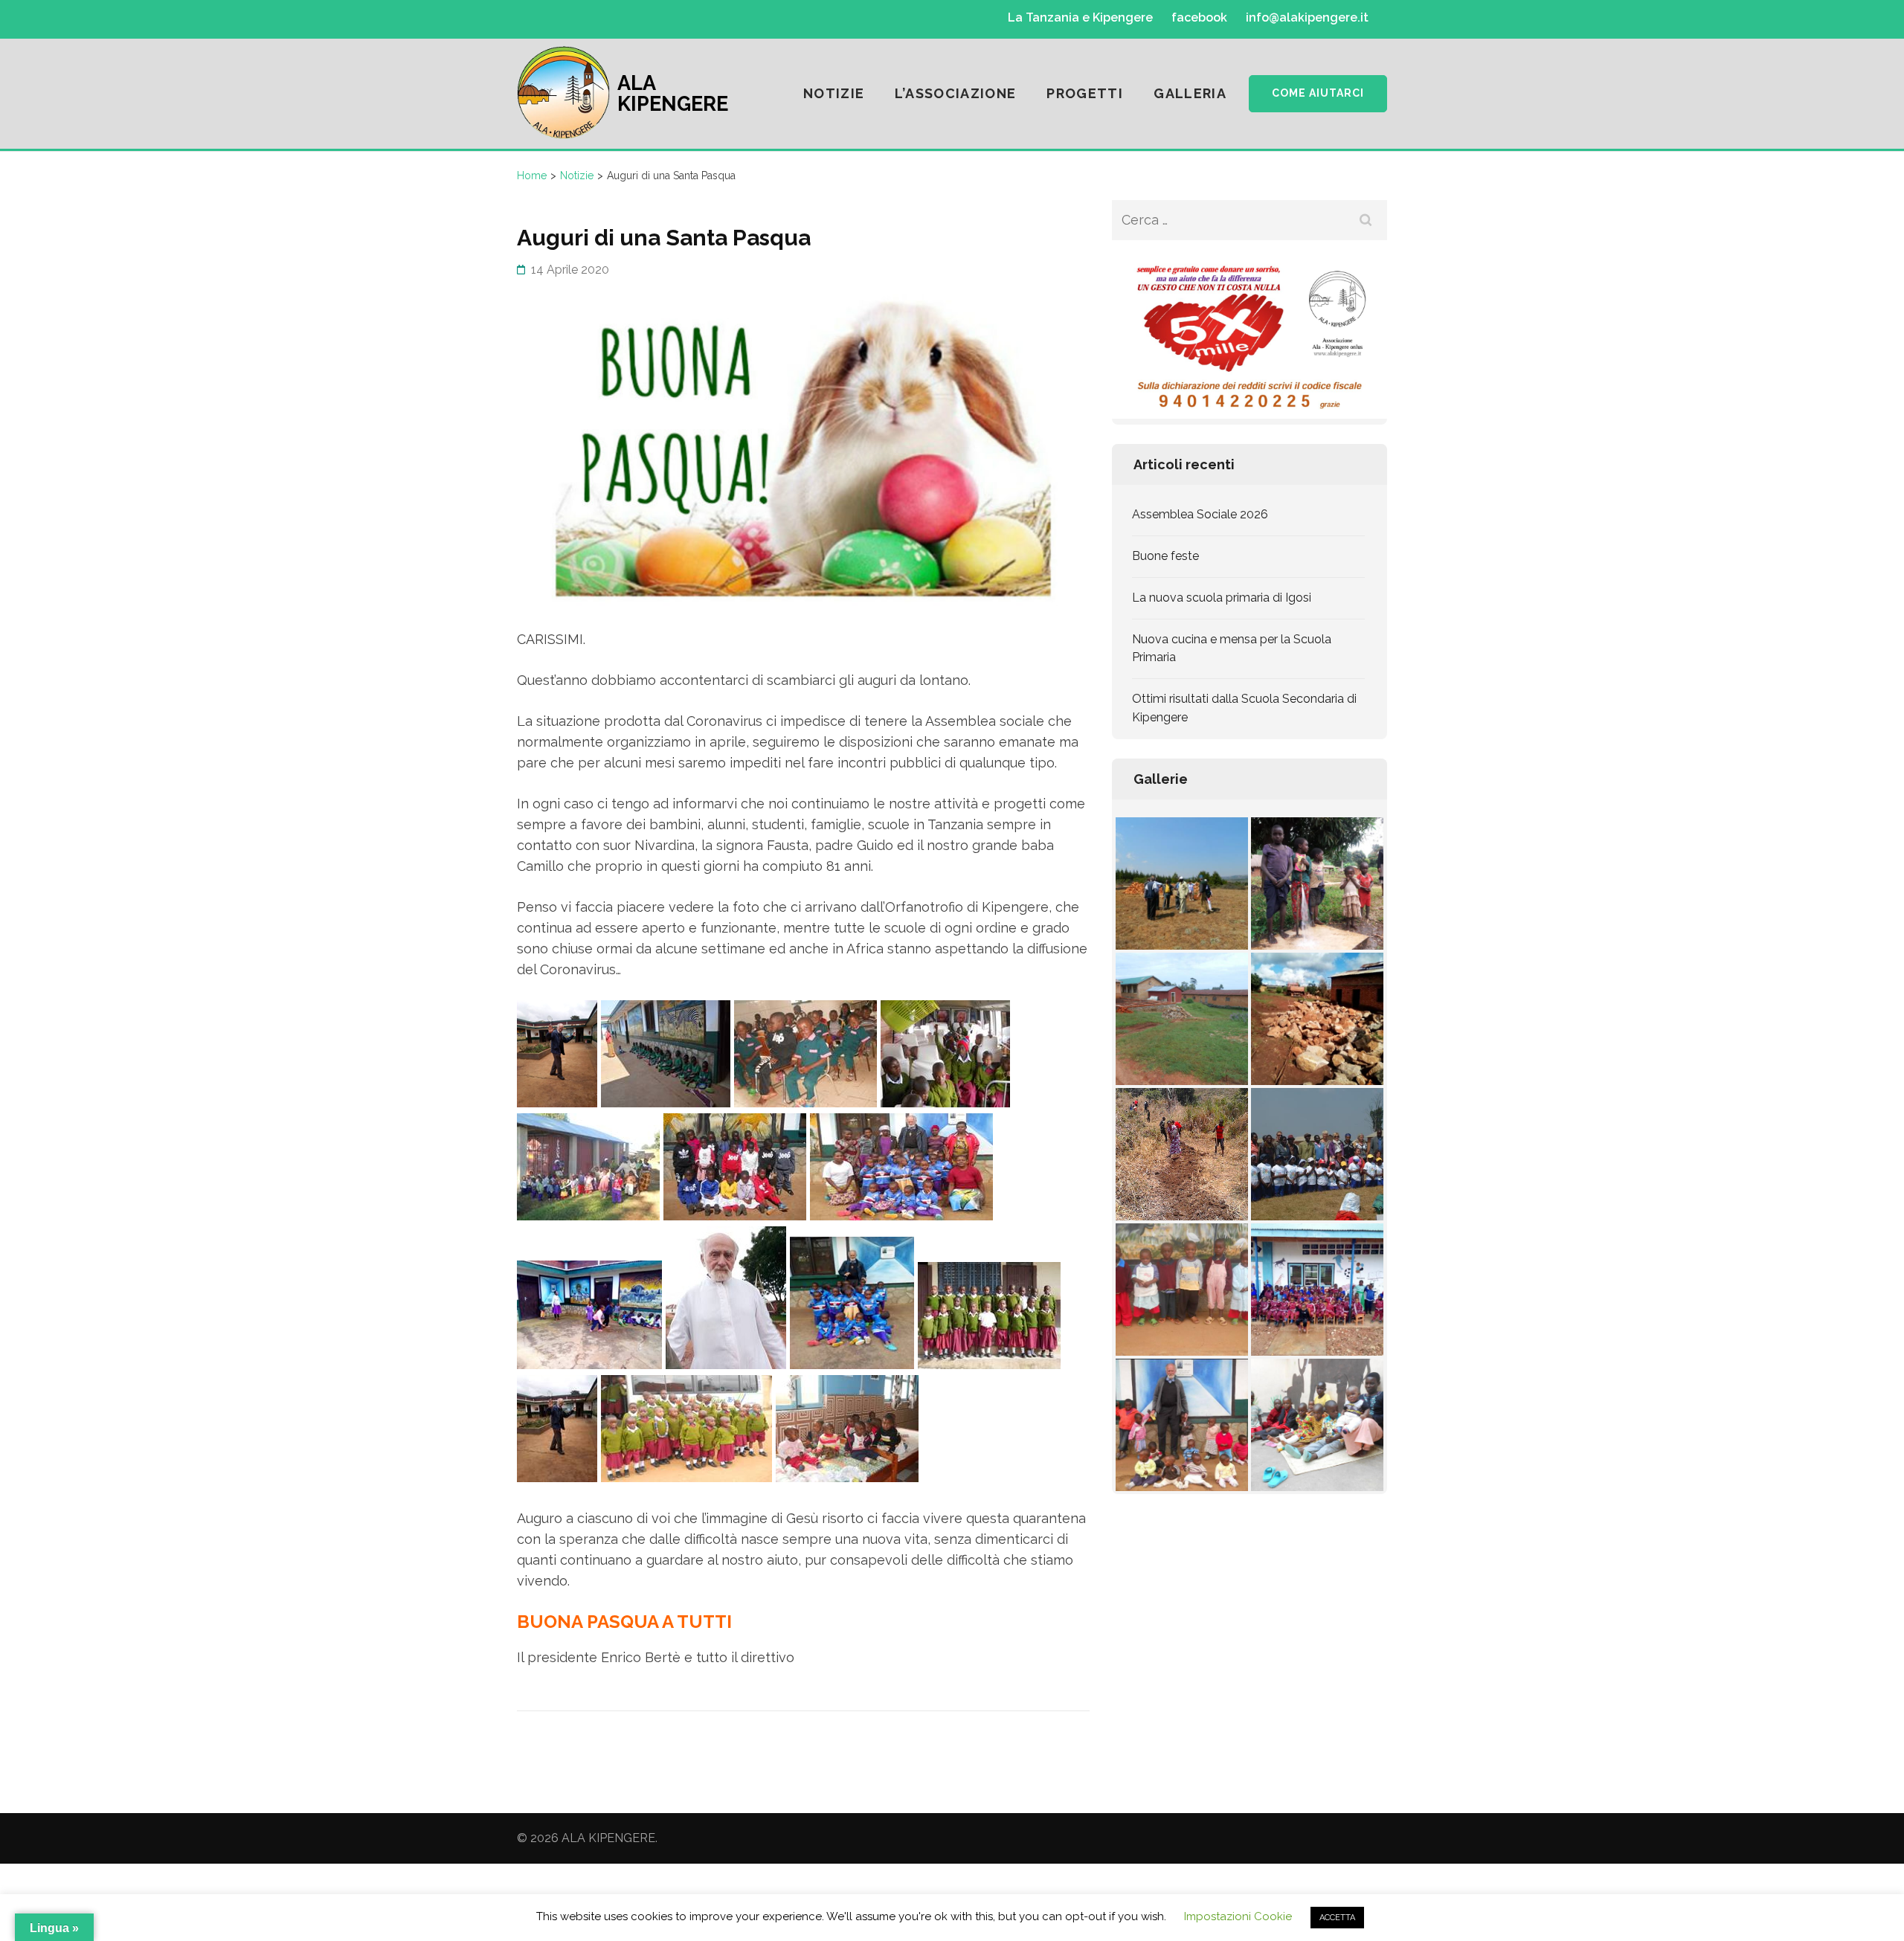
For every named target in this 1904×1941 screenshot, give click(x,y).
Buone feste (1165, 556)
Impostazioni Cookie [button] (1238, 1916)
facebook (1199, 18)
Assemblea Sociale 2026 (1200, 514)
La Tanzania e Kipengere (1080, 18)
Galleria (1190, 93)
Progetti (1085, 93)
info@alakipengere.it (1307, 18)
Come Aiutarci (1318, 93)
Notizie (834, 93)
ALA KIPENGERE (673, 93)
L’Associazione (955, 93)
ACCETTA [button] (1337, 1918)
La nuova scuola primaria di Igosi (1222, 598)
